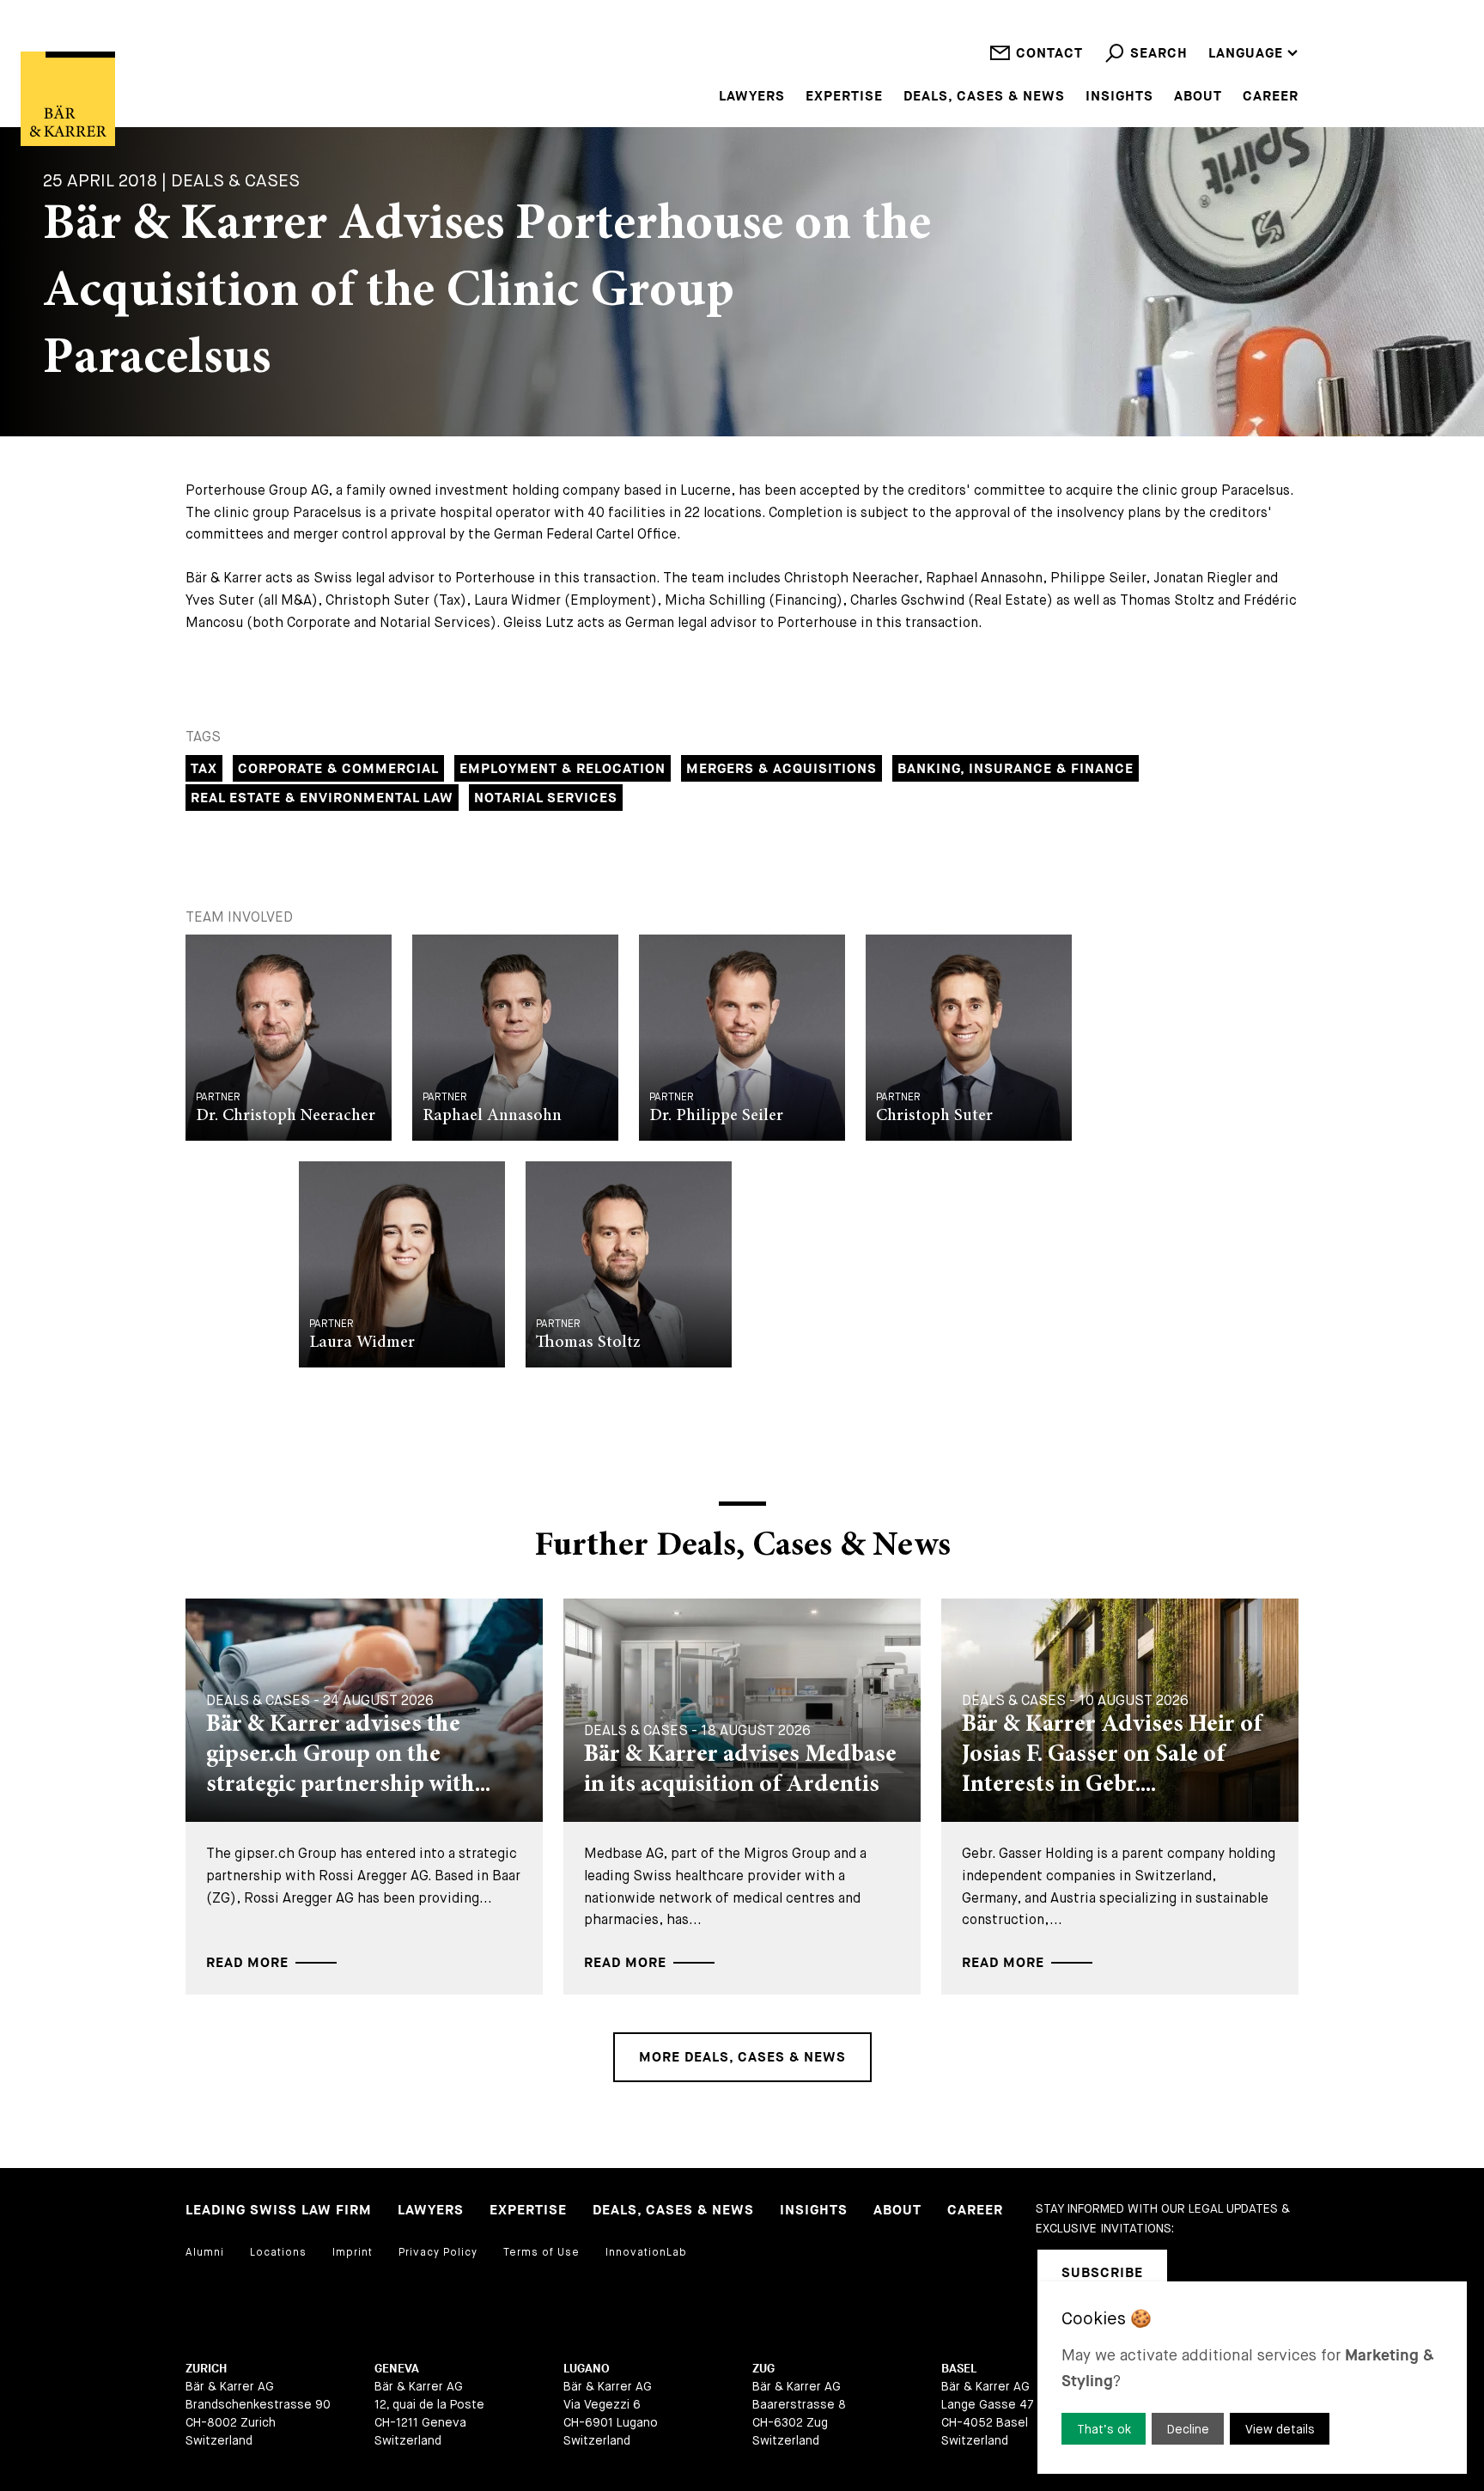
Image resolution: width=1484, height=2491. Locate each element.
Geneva (397, 2369)
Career (1271, 97)
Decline (1188, 2429)
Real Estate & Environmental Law (322, 798)
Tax (204, 769)
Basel (959, 2369)
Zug (763, 2369)
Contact (1049, 54)
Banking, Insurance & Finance (1016, 769)
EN (1218, 8)
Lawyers (752, 97)
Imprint (353, 2252)
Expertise (844, 97)
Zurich (206, 2369)
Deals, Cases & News (984, 97)
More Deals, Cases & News (742, 2058)
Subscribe (1102, 2273)
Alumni (205, 2252)
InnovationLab (646, 2252)
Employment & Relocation (563, 769)
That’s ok (1104, 2429)
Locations (278, 2252)
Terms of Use (541, 2252)
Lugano (587, 2369)
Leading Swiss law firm (279, 2211)
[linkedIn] (1202, 2273)
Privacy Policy (438, 2252)
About (1198, 97)
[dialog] (1252, 2378)
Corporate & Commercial (338, 769)
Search (1159, 54)
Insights (1119, 97)
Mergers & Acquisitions (782, 769)
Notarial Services (546, 798)
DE (1217, 30)
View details (1280, 2429)
